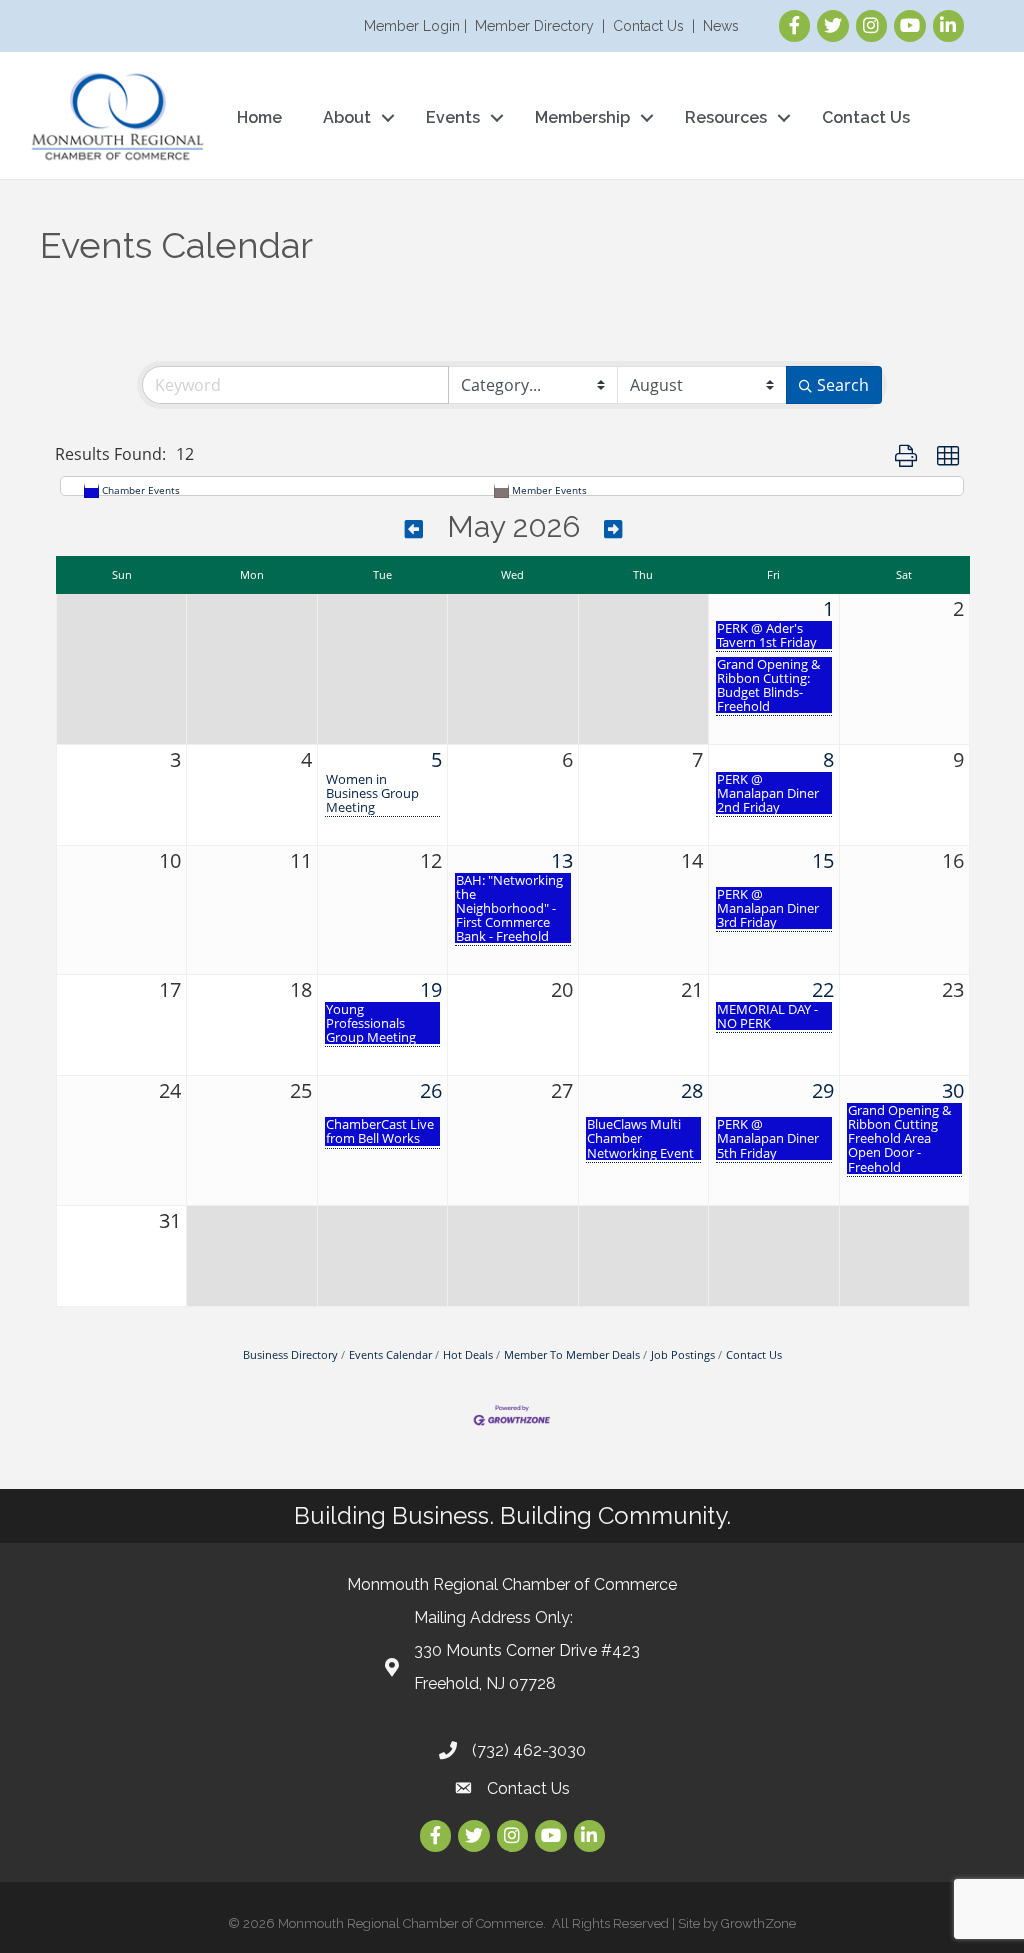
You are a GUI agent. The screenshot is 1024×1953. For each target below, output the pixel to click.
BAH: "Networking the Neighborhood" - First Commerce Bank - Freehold (509, 908)
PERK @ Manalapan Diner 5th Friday (768, 1138)
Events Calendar (390, 1354)
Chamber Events (141, 490)
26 (431, 1090)
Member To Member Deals (572, 1354)
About (347, 117)
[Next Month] (613, 529)
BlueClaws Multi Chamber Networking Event (640, 1138)
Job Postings (683, 1354)
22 (823, 989)
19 (431, 989)
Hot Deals (468, 1354)
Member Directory (534, 26)
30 (953, 1090)
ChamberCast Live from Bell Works (380, 1131)
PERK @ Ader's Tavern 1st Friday (767, 635)
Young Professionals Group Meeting (371, 1023)
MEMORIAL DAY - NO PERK (767, 1016)
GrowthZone (758, 1923)
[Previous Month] (414, 529)
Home (259, 117)
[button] (906, 455)
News (721, 26)
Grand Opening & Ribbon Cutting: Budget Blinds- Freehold (768, 685)
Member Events (549, 490)
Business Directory (290, 1354)
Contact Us (648, 26)
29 (823, 1090)
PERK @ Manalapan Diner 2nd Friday (768, 793)
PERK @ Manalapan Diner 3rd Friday (768, 908)
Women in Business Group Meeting (372, 793)
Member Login (412, 26)
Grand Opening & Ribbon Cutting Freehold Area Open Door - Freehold (899, 1138)
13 (562, 860)
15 (823, 860)
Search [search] (843, 385)
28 (692, 1090)
